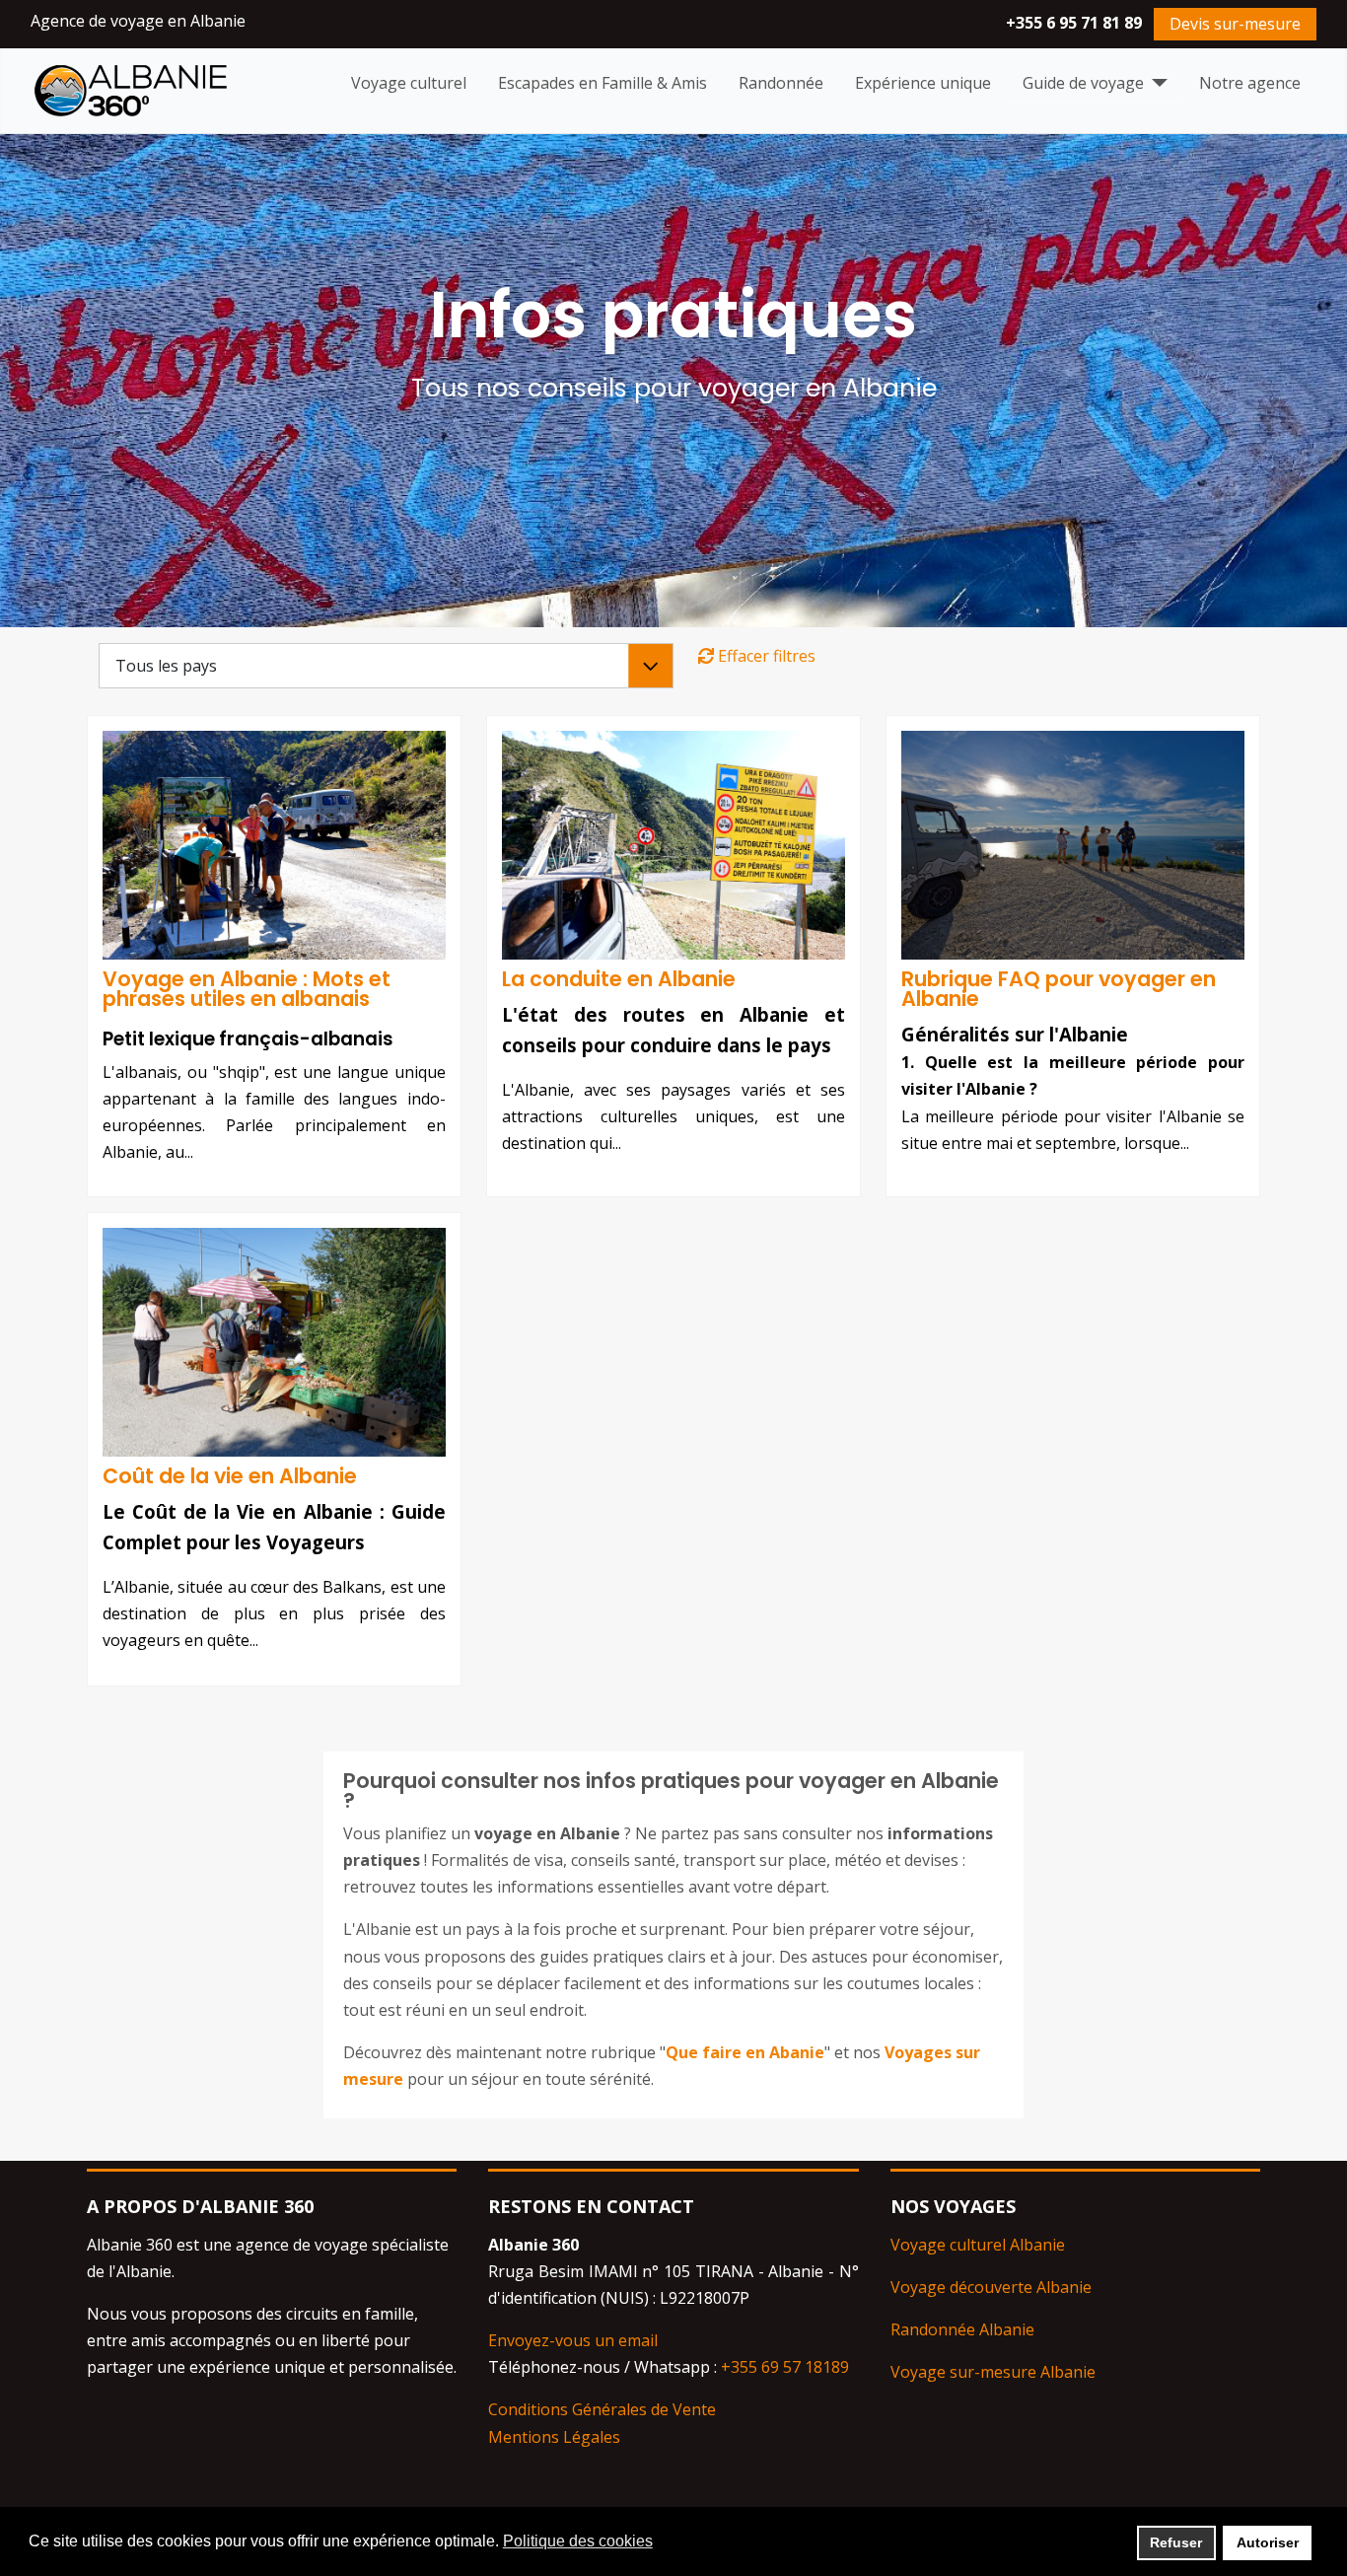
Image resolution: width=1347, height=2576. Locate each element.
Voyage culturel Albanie (978, 2245)
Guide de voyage (1083, 83)
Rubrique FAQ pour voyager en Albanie (1059, 989)
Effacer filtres (765, 656)
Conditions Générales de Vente (602, 2409)
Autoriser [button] (1268, 2542)
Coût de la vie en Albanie (230, 1476)
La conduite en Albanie (619, 979)
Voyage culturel (409, 83)
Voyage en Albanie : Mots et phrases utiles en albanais (247, 989)
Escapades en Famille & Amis (603, 83)
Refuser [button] (1176, 2542)
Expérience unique (923, 83)
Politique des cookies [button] (578, 2541)
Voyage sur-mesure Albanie (993, 2372)
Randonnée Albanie (962, 2329)
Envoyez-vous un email (573, 2340)
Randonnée (781, 83)
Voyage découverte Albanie (991, 2287)
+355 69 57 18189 (785, 2367)
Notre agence (1250, 83)
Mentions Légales (554, 2437)
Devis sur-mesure (1235, 24)
